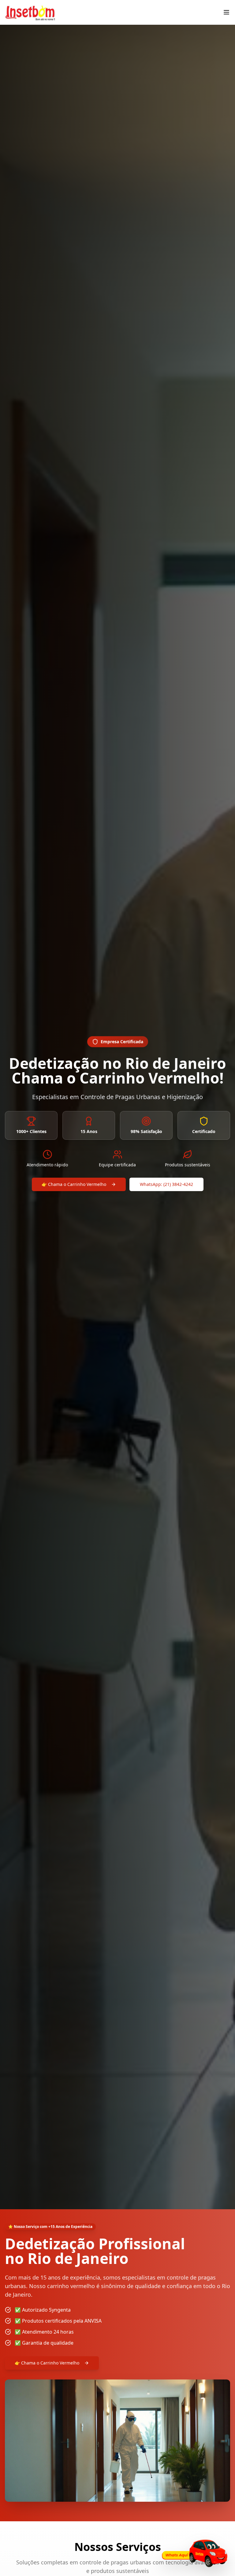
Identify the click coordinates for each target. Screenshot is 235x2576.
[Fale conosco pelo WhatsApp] (193, 2553)
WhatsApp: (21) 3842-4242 (166, 1184)
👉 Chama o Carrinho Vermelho (74, 1184)
